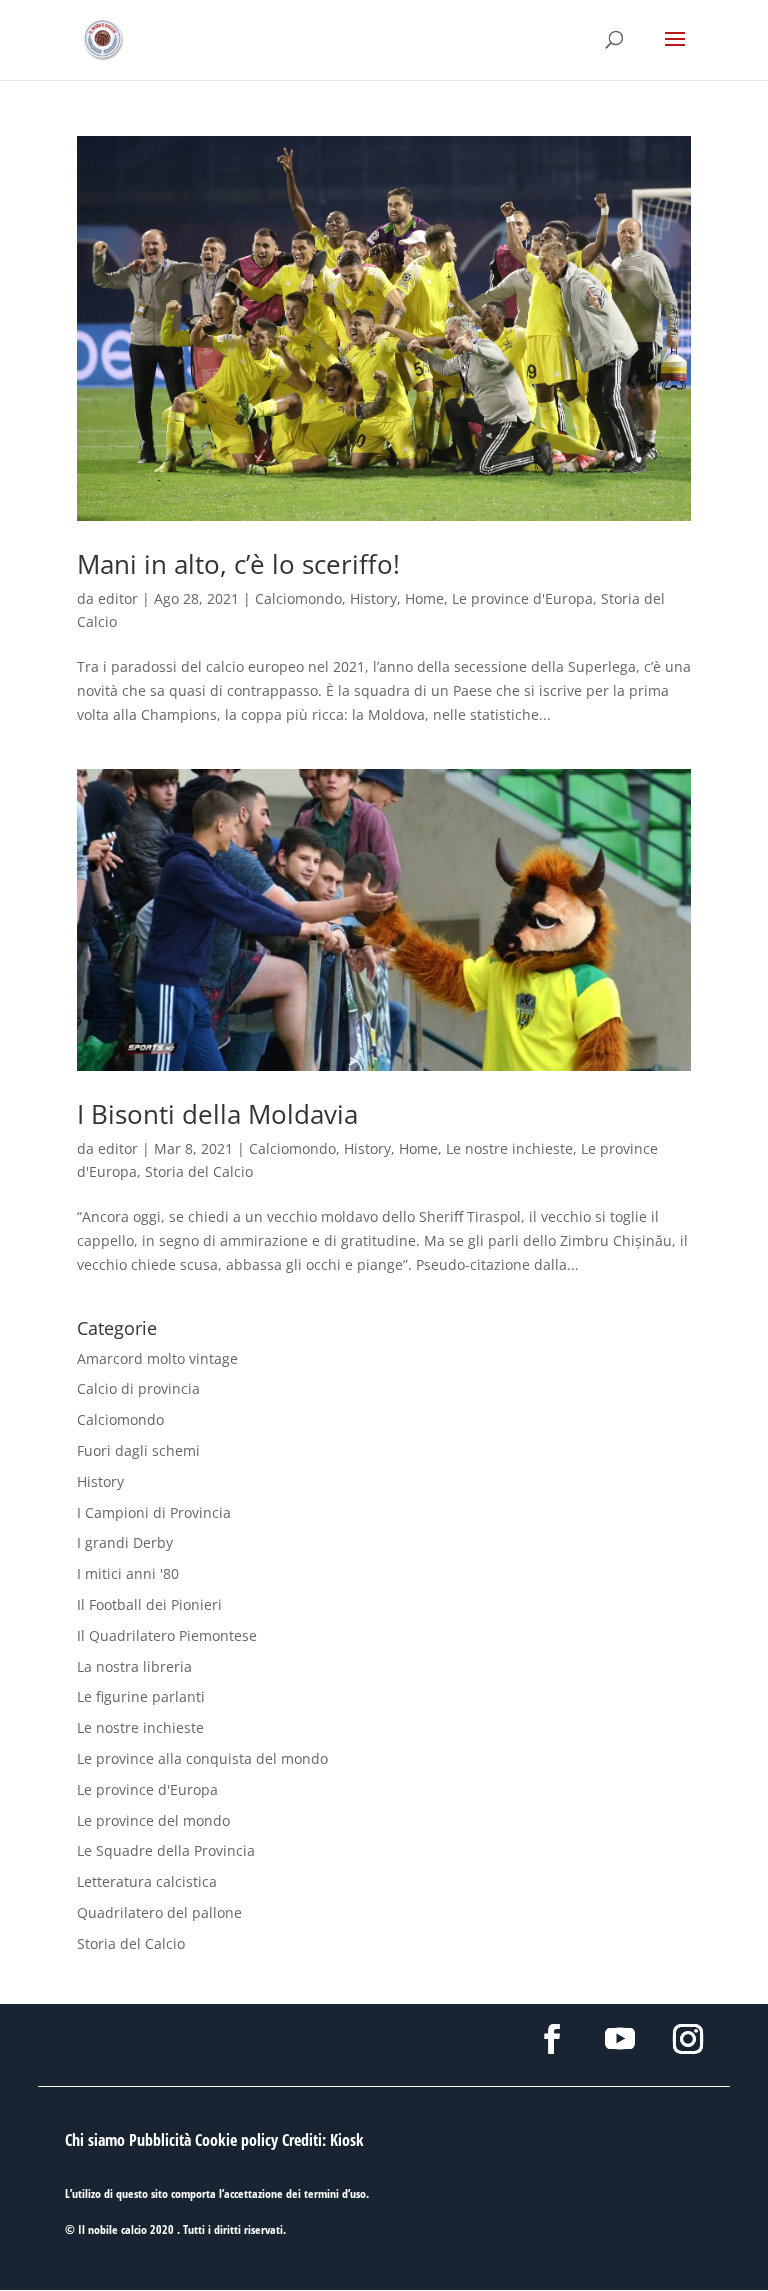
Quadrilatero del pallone (159, 1912)
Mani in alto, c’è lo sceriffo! (238, 564)
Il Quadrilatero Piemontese (167, 1635)
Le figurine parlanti (141, 1696)
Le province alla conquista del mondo (202, 1758)
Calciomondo (298, 598)
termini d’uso (335, 2193)
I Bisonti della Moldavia (217, 1114)
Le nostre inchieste (509, 1148)
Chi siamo (95, 2140)
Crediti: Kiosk (323, 2140)
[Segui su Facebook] (552, 2039)
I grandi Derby (125, 1542)
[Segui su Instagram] (688, 2039)
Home (424, 598)
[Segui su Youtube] (620, 2039)
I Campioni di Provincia (154, 1512)
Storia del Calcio (199, 1171)
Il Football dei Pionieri (149, 1604)
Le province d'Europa (522, 598)
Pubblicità (160, 2140)
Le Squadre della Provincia (166, 1850)
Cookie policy (236, 2140)
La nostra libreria (134, 1666)
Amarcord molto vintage (157, 1358)
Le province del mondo (153, 1820)
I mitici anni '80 (128, 1573)
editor (118, 598)
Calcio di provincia (138, 1388)
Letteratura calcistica (147, 1881)
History (373, 598)
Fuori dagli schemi (138, 1450)
